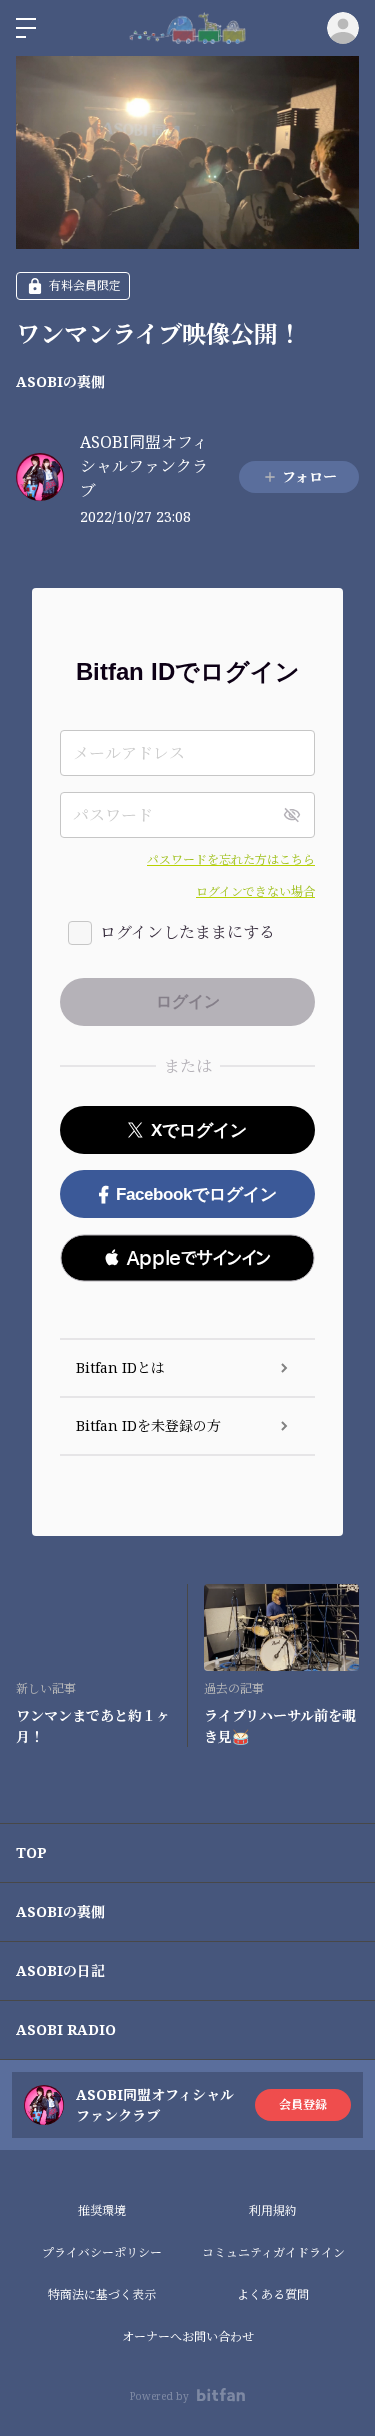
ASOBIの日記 (60, 1970)
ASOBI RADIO (66, 2029)
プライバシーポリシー (102, 2252)
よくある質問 (273, 2294)
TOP (31, 1852)
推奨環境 (102, 2210)
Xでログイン (199, 1130)
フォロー (309, 476)
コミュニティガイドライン (273, 2252)
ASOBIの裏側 (60, 381)
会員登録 (303, 2104)
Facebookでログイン (196, 1194)
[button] (187, 1258)
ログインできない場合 (255, 891)
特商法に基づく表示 (102, 2294)
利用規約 (273, 2210)
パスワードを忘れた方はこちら (231, 859)
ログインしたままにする (187, 932)
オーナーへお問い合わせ (188, 2336)
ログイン (343, 28)
